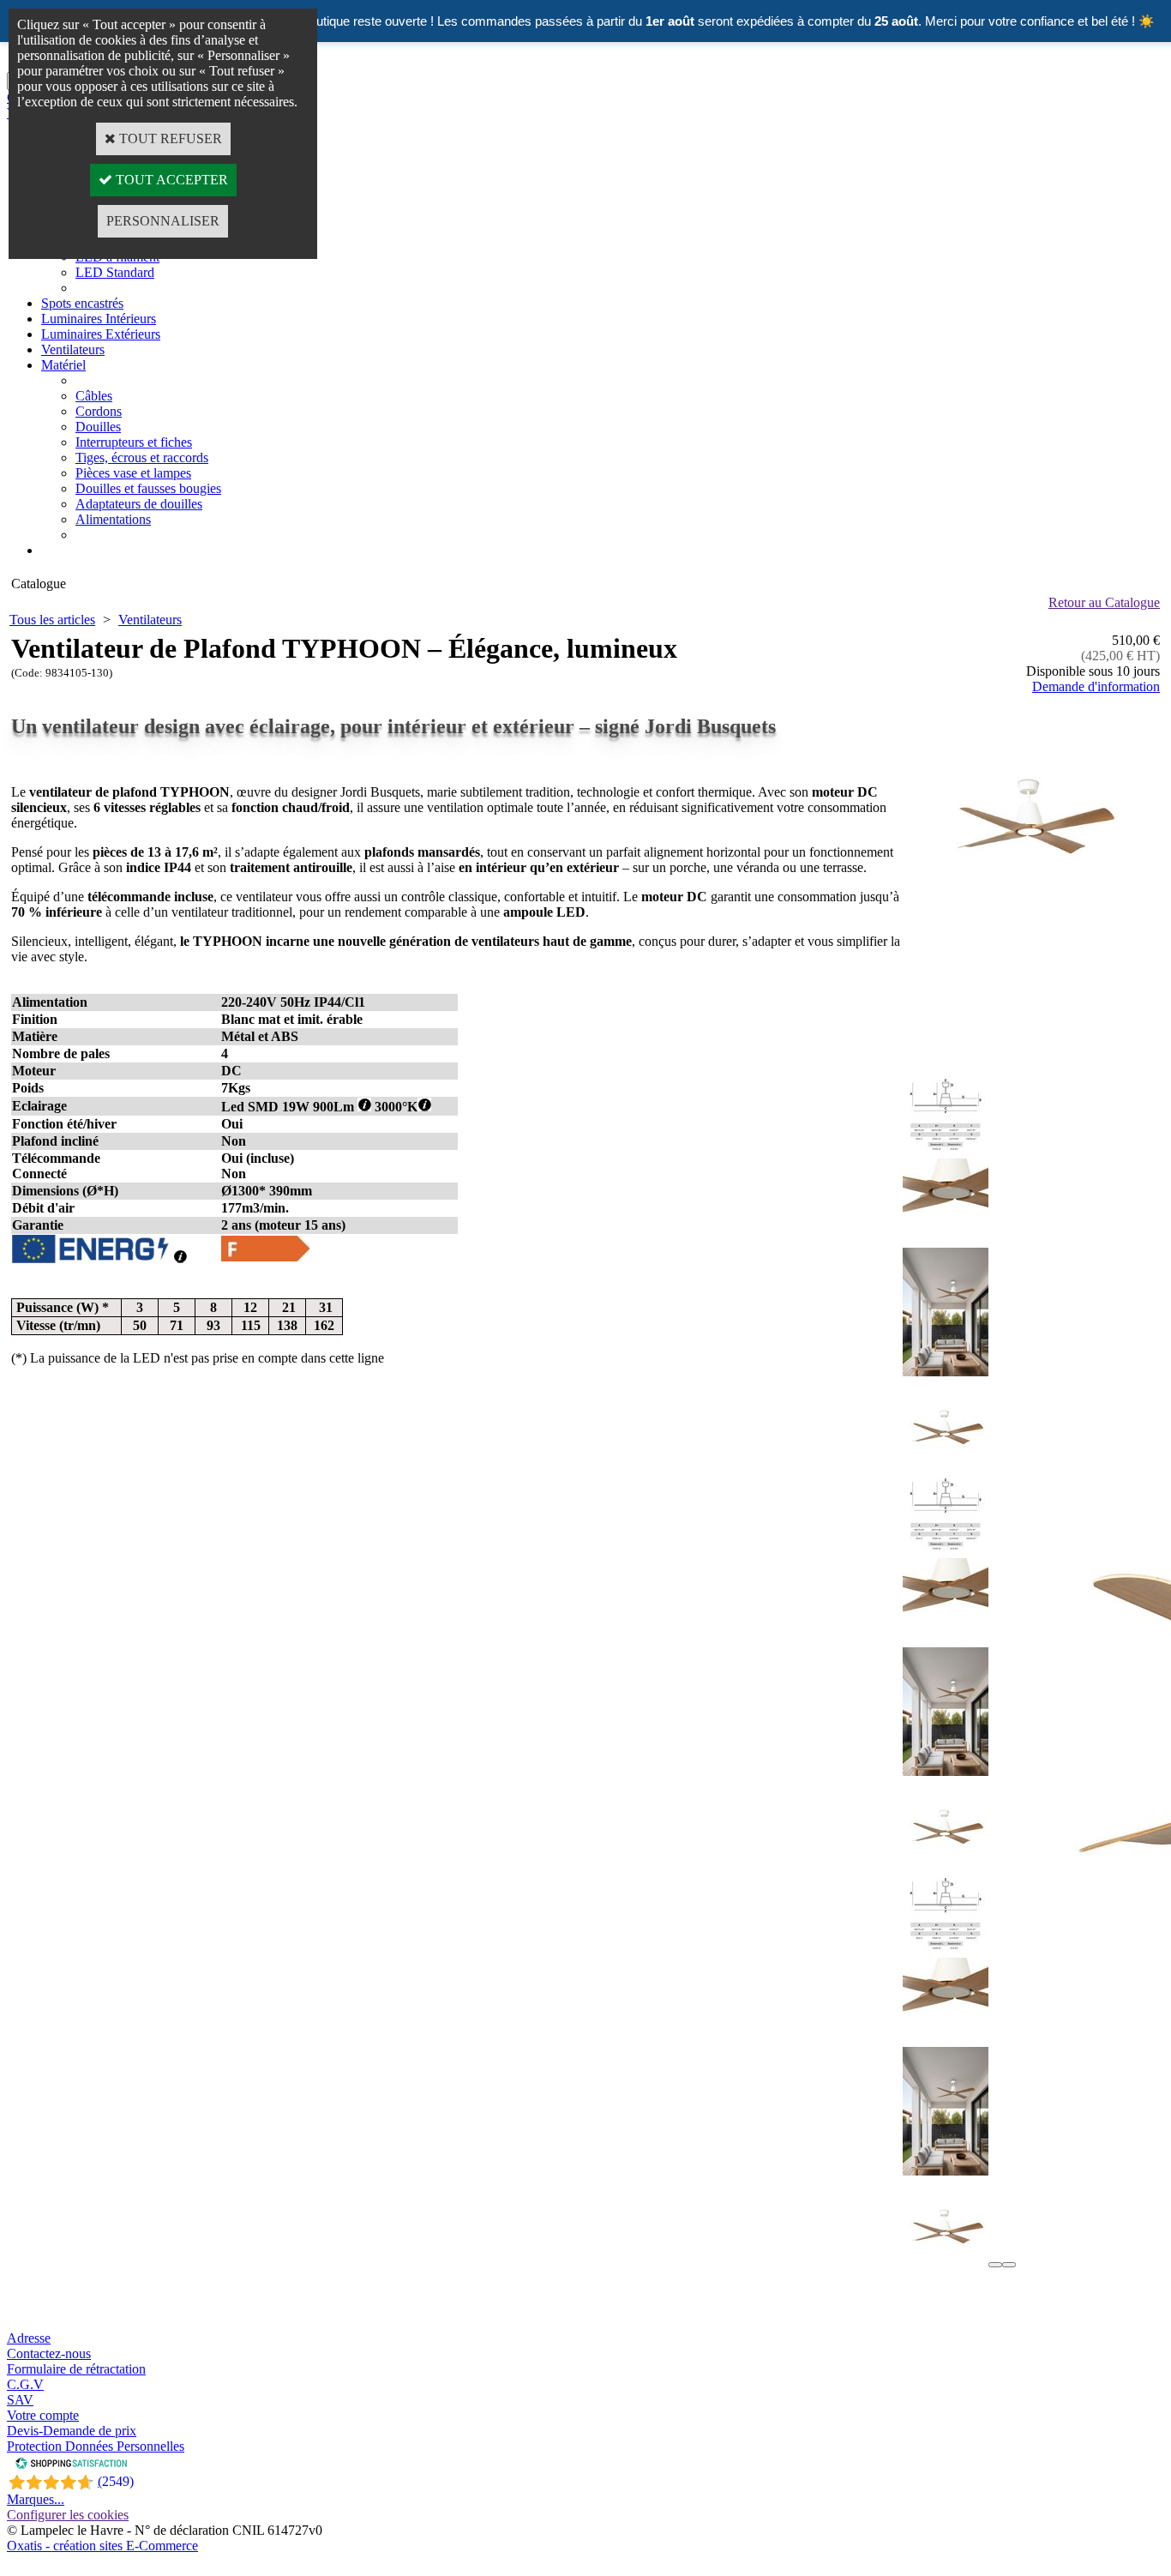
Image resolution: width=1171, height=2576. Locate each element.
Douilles (98, 427)
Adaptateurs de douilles (139, 504)
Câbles (94, 396)
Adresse (29, 2338)
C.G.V (25, 2384)
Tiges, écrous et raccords (142, 457)
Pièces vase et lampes (133, 473)
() (116, 2481)
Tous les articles (52, 620)
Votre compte (43, 2415)
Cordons (99, 411)
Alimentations (113, 519)
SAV (20, 2400)
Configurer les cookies (68, 2515)
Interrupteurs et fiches (134, 442)
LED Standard (115, 272)
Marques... (36, 2499)
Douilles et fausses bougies (148, 488)
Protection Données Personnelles (96, 2446)
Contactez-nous (49, 2353)
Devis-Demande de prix (72, 2431)
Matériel (63, 365)
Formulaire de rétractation (76, 2369)
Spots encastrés (82, 303)
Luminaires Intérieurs (99, 319)
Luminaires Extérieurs (101, 334)
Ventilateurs (73, 349)
